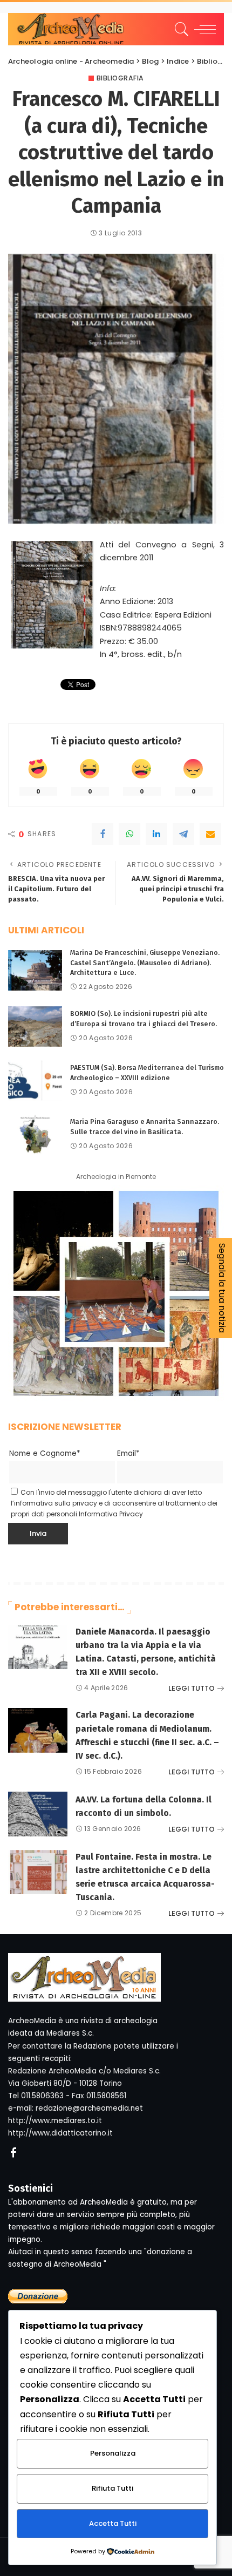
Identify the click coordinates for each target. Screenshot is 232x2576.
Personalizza (113, 2453)
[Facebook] (103, 834)
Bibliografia (120, 78)
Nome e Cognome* (45, 1453)
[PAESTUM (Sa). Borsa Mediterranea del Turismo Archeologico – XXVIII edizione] (35, 1080)
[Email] (210, 834)
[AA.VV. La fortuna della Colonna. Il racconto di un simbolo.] (38, 1814)
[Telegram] (183, 834)
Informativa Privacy (111, 1514)
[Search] (180, 29)
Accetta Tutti (113, 2523)
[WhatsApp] (129, 834)
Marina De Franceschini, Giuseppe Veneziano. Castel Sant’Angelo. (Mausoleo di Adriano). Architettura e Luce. (145, 962)
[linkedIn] (156, 834)
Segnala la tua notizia (222, 1288)
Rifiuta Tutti (112, 2488)
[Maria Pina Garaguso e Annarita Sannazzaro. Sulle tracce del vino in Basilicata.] (35, 1134)
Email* (128, 1453)
